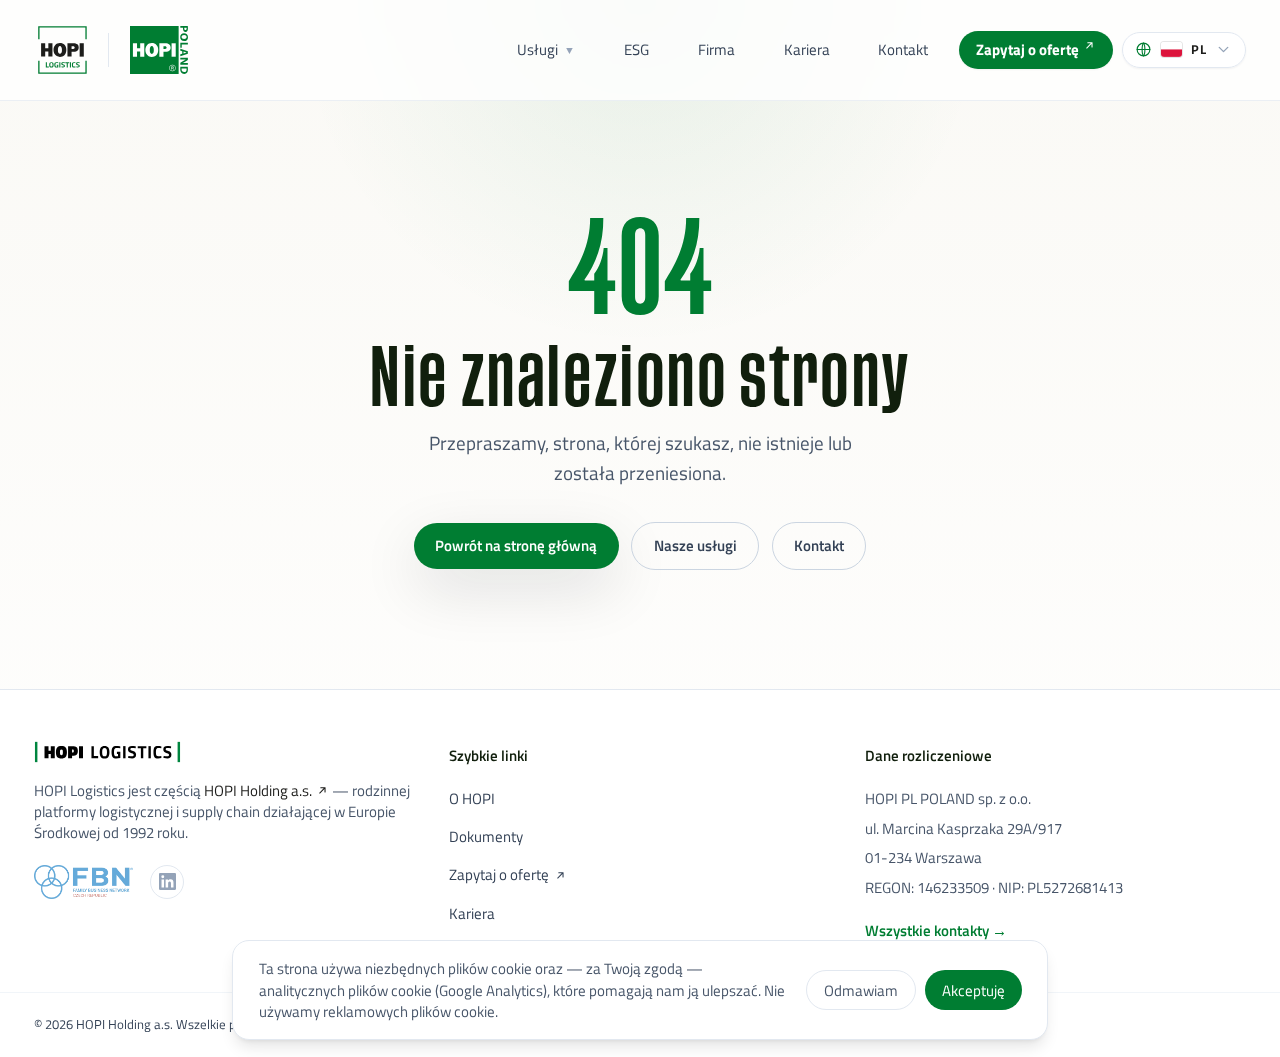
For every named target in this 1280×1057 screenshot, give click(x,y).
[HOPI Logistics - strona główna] (62, 49)
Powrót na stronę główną (516, 545)
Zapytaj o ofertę (1027, 49)
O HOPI (472, 798)
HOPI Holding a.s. (258, 790)
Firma (716, 49)
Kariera (807, 49)
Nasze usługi (695, 545)
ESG (636, 49)
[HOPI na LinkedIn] (167, 882)
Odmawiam (861, 990)
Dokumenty (486, 836)
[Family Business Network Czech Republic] (83, 882)
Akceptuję (973, 990)
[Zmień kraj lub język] (159, 49)
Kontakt (903, 49)
